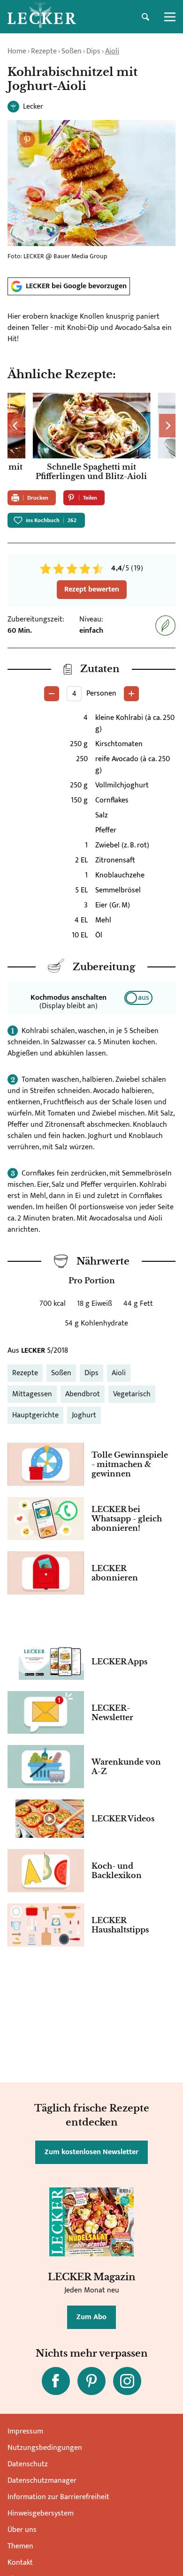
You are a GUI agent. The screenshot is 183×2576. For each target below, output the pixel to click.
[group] (91, 438)
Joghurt (84, 1415)
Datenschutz (28, 2464)
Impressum (25, 2431)
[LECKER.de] (42, 17)
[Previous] (16, 426)
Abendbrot (83, 1394)
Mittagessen (32, 1394)
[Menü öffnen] (170, 17)
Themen (20, 2546)
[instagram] (127, 2381)
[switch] (138, 998)
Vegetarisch (132, 1394)
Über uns (22, 2530)
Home (17, 51)
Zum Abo (91, 2317)
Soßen (72, 51)
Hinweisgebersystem (41, 2513)
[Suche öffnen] (145, 17)
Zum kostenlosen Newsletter (91, 2152)
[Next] (167, 426)
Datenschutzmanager (42, 2481)
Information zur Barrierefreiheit (58, 2497)
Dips (93, 51)
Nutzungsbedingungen (45, 2448)
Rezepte (44, 51)
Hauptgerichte (35, 1415)
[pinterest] (91, 2381)
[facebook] (56, 2381)
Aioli (112, 51)
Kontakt (20, 2563)
